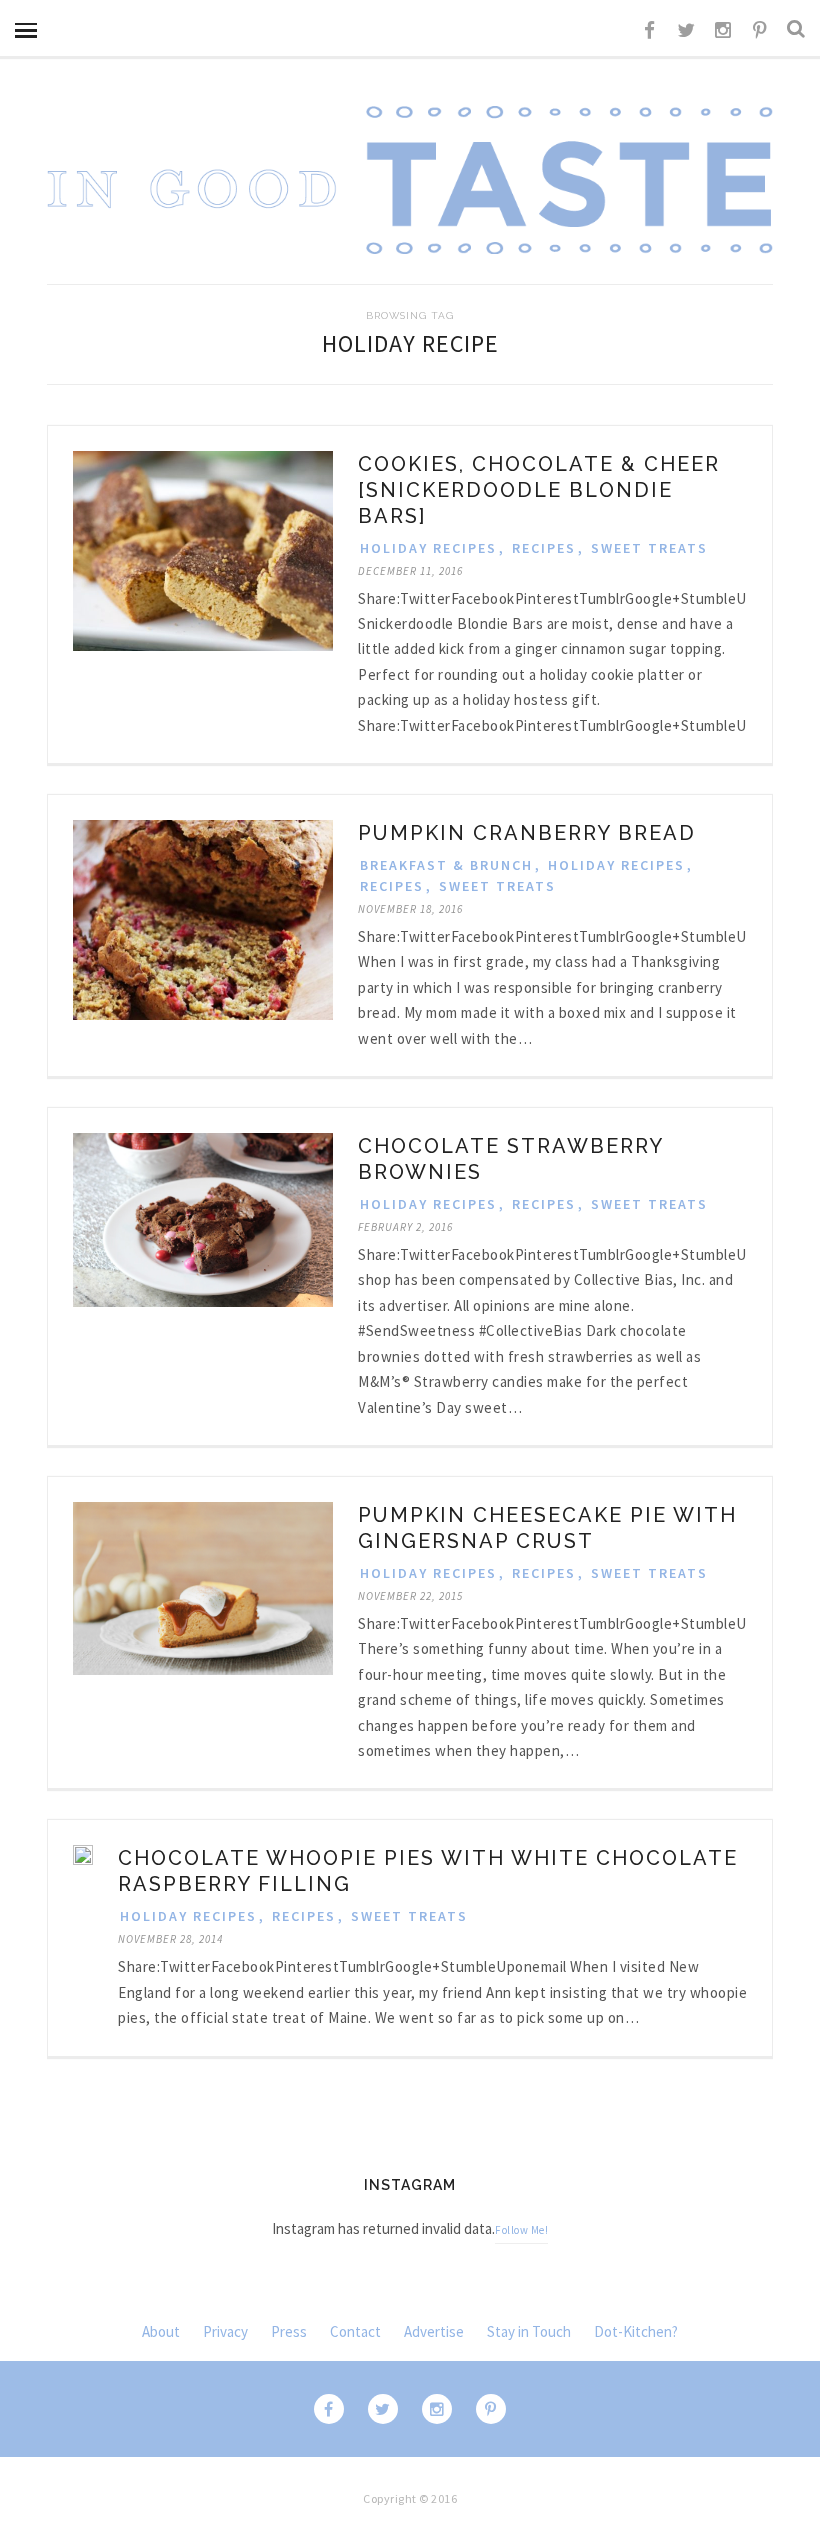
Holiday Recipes (428, 548)
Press (289, 2331)
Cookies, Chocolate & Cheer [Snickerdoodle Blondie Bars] (539, 490)
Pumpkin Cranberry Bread (527, 833)
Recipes (544, 548)
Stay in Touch (529, 2331)
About (161, 2331)
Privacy (225, 2331)
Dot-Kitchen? (636, 2331)
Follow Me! (521, 2230)
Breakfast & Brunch (446, 865)
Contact (355, 2331)
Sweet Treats (649, 548)
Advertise (434, 2331)
